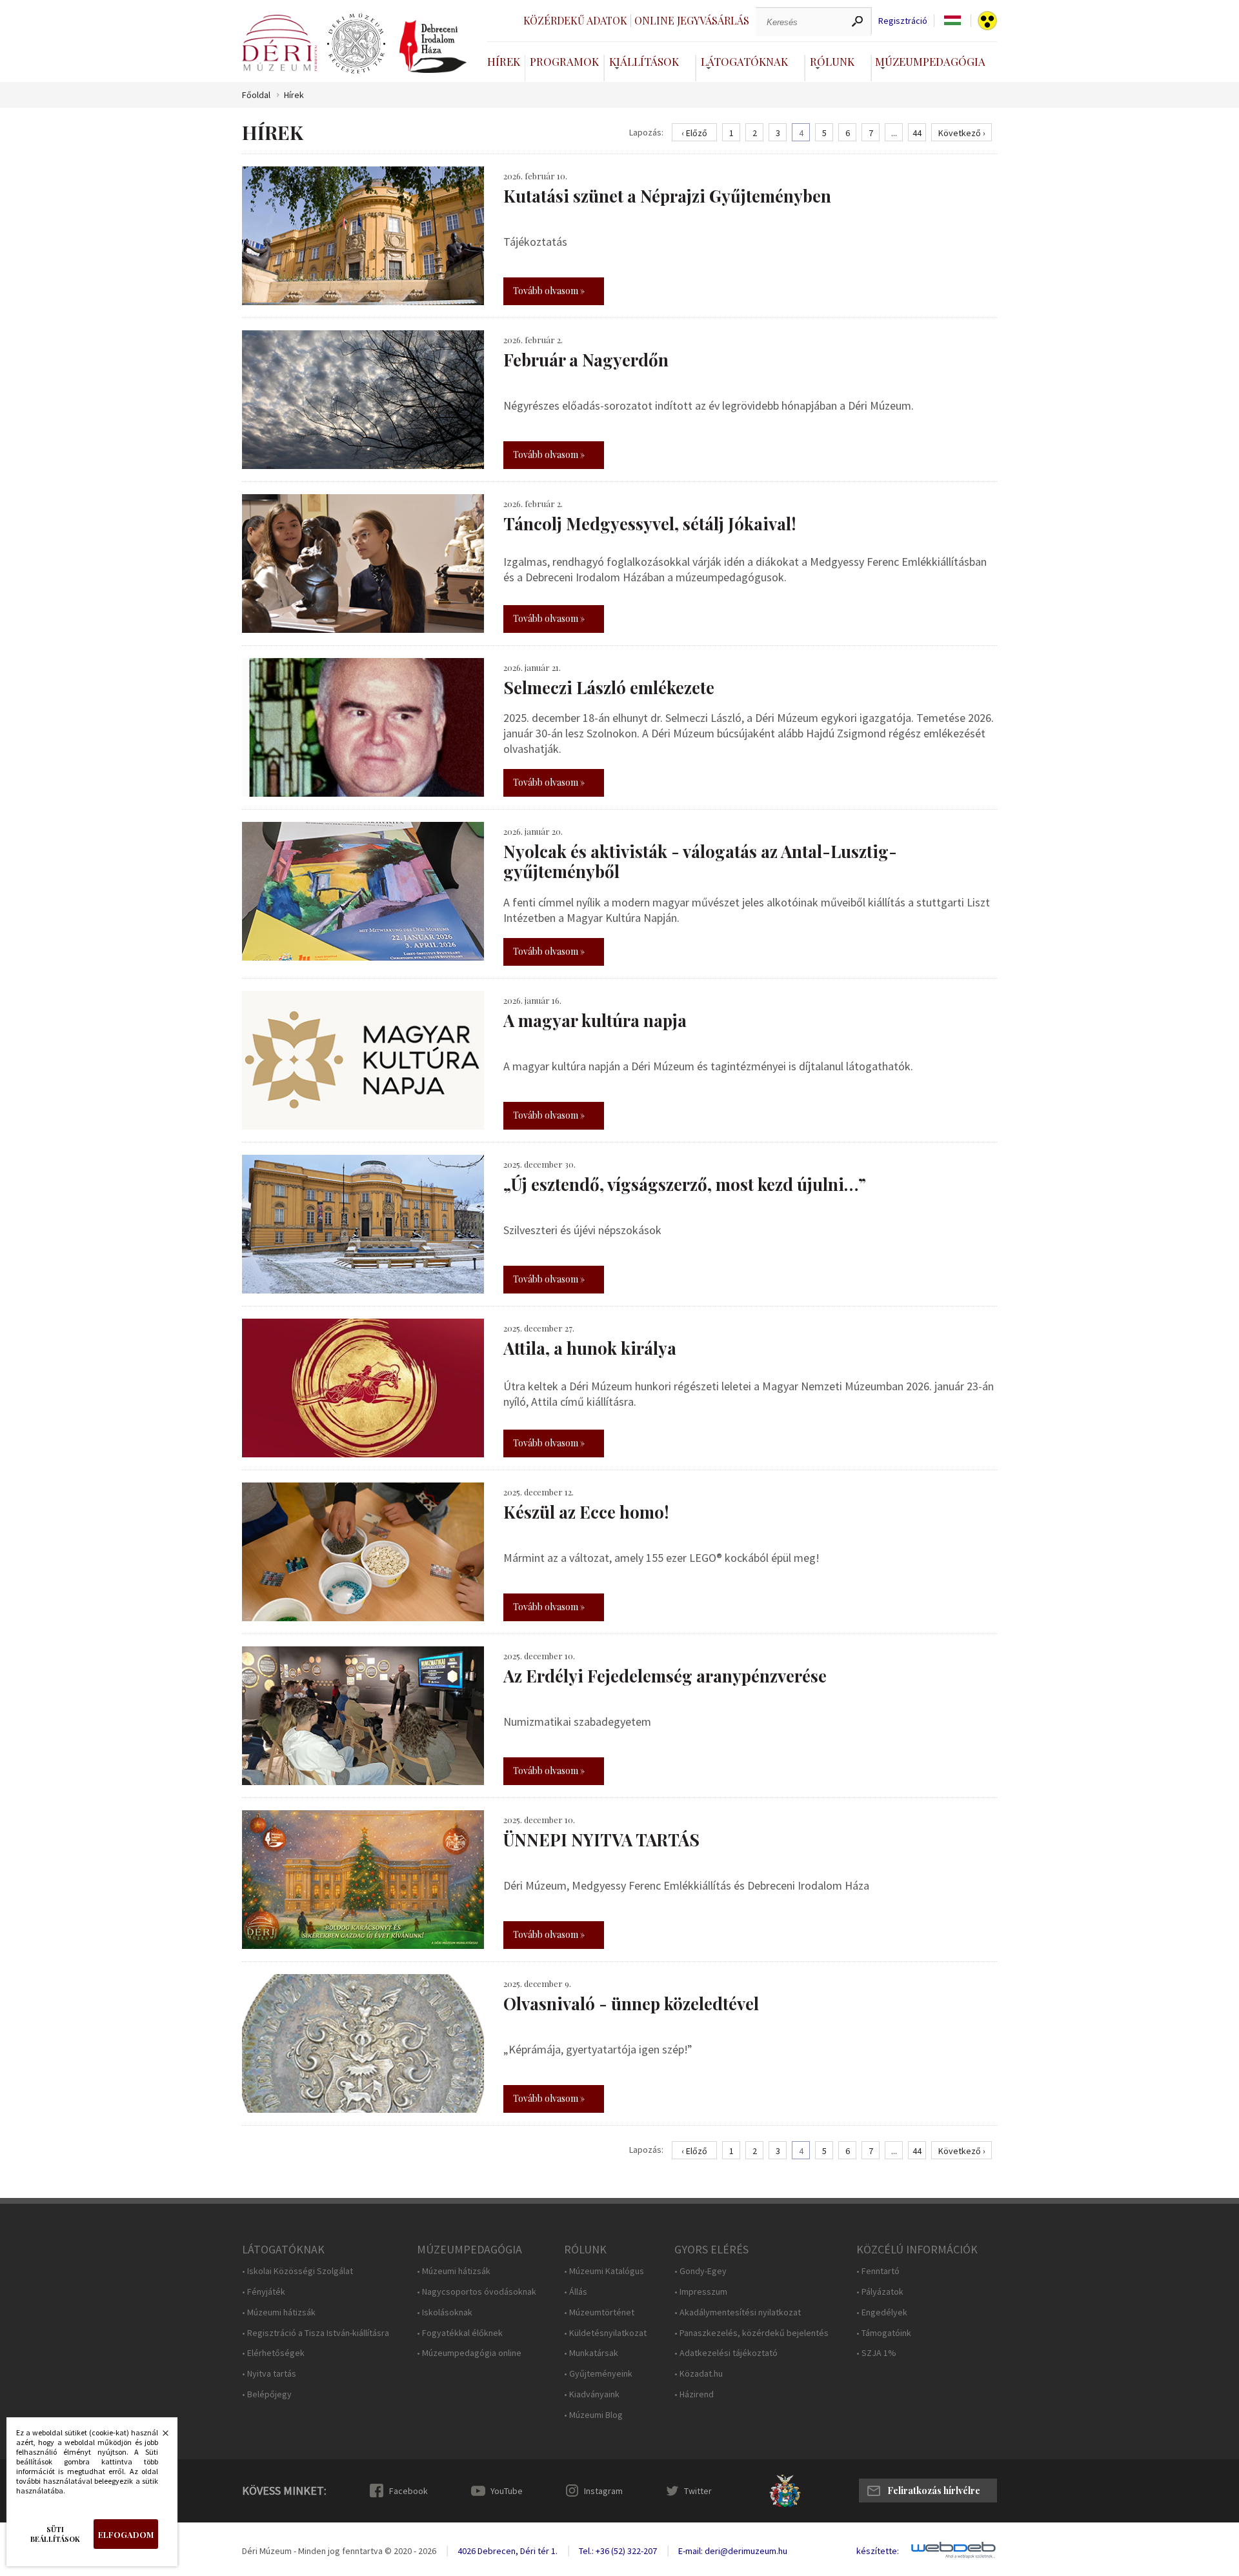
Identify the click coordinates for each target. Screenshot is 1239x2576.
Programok (564, 61)
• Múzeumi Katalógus (604, 2271)
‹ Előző (694, 133)
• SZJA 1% (876, 2353)
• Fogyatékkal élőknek (460, 2333)
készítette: (878, 2551)
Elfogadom (126, 2534)
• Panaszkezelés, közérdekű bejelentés (751, 2333)
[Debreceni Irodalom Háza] (433, 46)
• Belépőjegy (267, 2394)
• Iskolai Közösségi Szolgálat (297, 2271)
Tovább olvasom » (549, 291)
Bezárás (159, 2437)
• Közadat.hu (699, 2374)
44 (917, 133)
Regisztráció (903, 21)
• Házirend (694, 2394)
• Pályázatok (880, 2292)
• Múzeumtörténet (599, 2312)
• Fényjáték (264, 2292)
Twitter (698, 2491)
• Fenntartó (878, 2271)
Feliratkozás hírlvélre (934, 2491)
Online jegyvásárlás (692, 20)
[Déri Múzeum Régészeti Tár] (356, 44)
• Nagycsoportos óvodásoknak (477, 2292)
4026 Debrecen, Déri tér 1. (508, 2551)
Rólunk (832, 61)
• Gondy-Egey (700, 2271)
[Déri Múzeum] (279, 43)
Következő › (962, 133)
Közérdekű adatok (575, 20)
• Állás (576, 2292)
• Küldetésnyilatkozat (605, 2333)
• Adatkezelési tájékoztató (726, 2353)
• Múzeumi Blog (593, 2415)
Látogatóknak (744, 61)
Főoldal (256, 95)
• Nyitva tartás (269, 2374)
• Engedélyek (882, 2312)
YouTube (507, 2491)
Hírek (504, 61)
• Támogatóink (884, 2333)
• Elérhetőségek (273, 2353)
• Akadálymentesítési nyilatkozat (738, 2312)
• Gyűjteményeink (598, 2374)
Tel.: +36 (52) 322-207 (618, 2551)
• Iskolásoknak (445, 2312)
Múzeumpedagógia (930, 61)
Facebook (408, 2491)
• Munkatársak (591, 2353)
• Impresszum (701, 2292)
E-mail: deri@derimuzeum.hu (733, 2551)
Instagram (603, 2491)
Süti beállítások (55, 2534)
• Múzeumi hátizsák (279, 2312)
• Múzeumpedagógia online (469, 2353)
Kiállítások (644, 61)
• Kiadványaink (592, 2394)
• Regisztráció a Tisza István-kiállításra (316, 2333)
